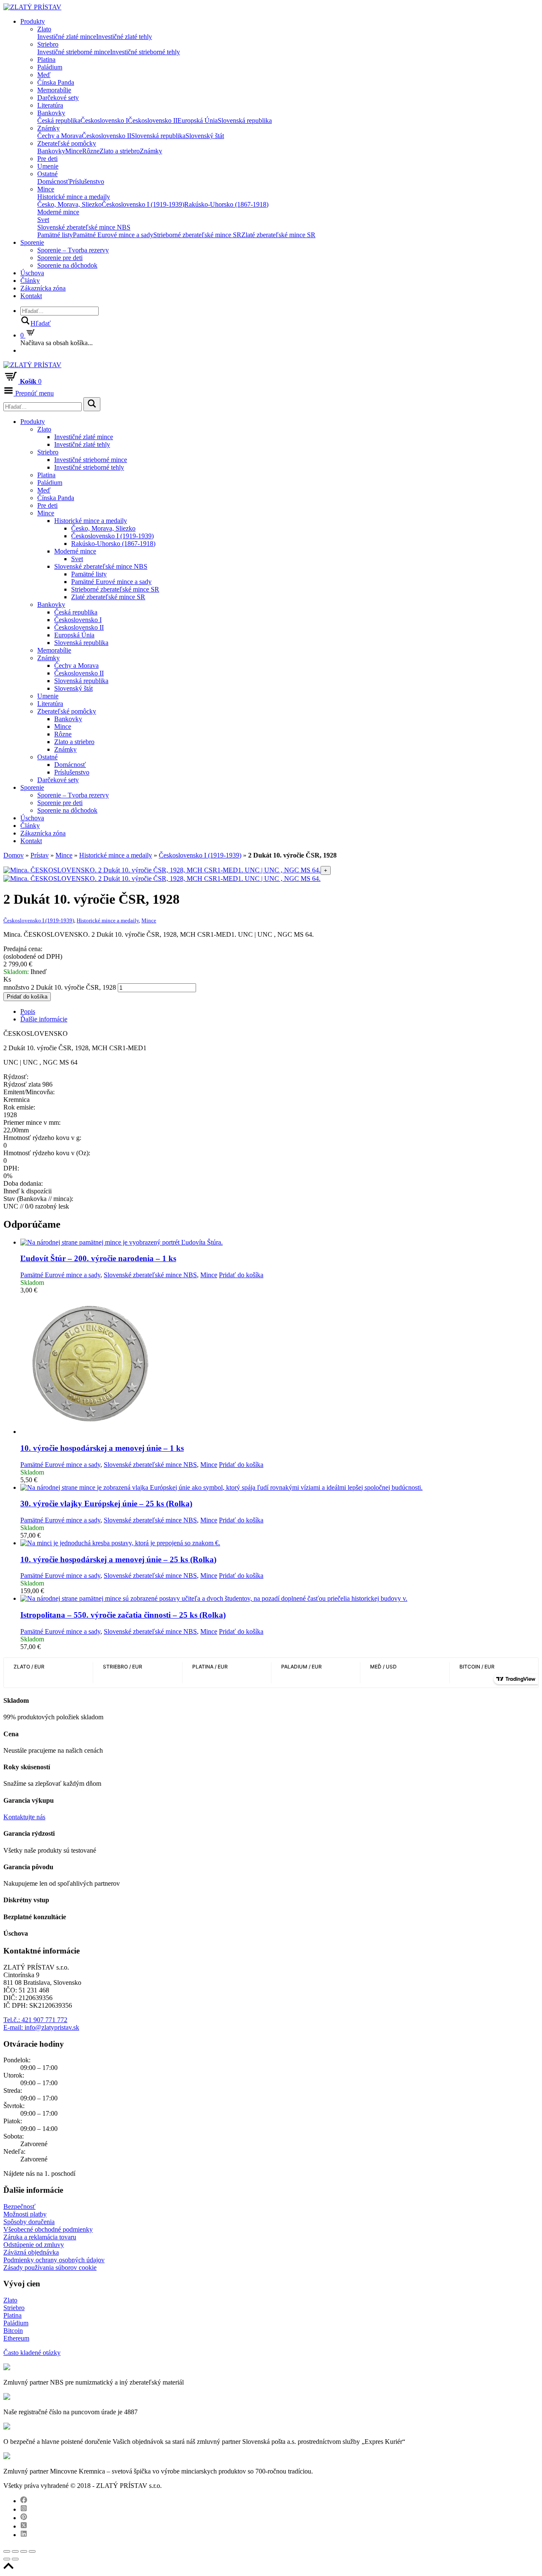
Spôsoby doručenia (29, 2222)
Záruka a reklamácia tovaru (40, 2237)
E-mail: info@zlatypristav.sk (41, 2027)
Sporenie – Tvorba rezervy (73, 250)
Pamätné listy (55, 235)
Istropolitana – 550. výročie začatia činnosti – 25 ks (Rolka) (123, 1615)
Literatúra (50, 105)
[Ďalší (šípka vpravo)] (15, 2559)
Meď (44, 75)
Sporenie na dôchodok (67, 265)
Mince (74, 151)
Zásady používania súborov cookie (50, 2267)
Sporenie (32, 242)
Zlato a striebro (120, 151)
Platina (46, 59)
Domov (14, 855)
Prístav (40, 855)
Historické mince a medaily (74, 197)
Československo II (153, 120)
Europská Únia (198, 120)
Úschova (32, 273)
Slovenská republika (245, 120)
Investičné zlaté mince (67, 37)
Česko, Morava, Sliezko (69, 204)
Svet (43, 220)
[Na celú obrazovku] (24, 2551)
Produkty (33, 21)
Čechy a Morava (59, 136)
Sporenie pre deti (60, 258)
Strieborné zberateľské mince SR (197, 235)
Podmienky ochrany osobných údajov (54, 2260)
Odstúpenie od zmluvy (34, 2245)
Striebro (48, 44)
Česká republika (59, 120)
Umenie (48, 166)
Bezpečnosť (19, 2207)
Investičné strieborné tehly (145, 52)
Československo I (104, 120)
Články (30, 281)
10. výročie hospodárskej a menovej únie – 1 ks (102, 1448)
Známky (48, 128)
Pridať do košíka (27, 997)
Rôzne (91, 151)
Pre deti (47, 159)
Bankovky (51, 113)
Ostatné (47, 174)
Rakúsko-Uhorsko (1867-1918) (226, 204)
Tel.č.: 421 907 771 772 (35, 2020)
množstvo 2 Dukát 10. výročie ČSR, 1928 (60, 987)
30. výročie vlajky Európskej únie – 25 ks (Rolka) (106, 1504)
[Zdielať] (15, 2551)
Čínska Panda (56, 82)
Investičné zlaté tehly (124, 37)
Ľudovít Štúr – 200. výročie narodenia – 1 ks (98, 1258)
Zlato (44, 29)
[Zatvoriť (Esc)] (7, 2551)
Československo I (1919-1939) (143, 204)
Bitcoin (13, 2331)
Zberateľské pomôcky (67, 143)
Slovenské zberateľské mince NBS (84, 227)
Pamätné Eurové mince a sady (113, 235)
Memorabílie (54, 90)
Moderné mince (58, 212)
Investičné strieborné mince (74, 52)
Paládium (50, 67)
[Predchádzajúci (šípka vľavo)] (7, 2559)
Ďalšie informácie (44, 1019)
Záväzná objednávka (31, 2252)
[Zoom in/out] (32, 2551)
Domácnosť (53, 181)
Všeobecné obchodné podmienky (48, 2229)
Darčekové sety (58, 98)
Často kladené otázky (32, 2353)
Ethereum (16, 2338)
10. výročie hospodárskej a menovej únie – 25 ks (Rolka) (118, 1559)
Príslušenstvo (87, 181)
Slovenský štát (205, 136)
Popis (28, 1011)
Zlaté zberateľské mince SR (278, 235)
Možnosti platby (25, 2214)
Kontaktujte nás (24, 1817)
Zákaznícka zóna (43, 288)
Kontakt (31, 296)
